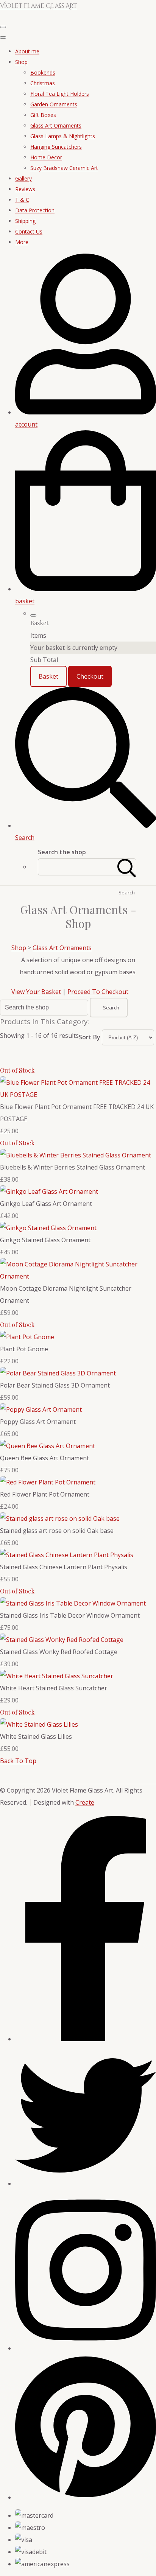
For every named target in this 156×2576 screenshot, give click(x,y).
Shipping (25, 221)
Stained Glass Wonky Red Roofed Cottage (59, 1652)
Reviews (25, 189)
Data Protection (35, 210)
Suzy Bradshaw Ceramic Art (64, 168)
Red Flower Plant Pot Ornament (45, 1494)
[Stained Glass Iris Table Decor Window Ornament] (73, 1603)
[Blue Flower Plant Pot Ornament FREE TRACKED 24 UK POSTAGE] (78, 1095)
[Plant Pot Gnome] (27, 1337)
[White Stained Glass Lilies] (39, 1724)
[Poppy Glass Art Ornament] (41, 1409)
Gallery (23, 178)
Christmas (43, 83)
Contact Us (29, 231)
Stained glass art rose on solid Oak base (57, 1531)
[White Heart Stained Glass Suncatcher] (57, 1676)
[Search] (127, 867)
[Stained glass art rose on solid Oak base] (60, 1519)
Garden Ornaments (54, 104)
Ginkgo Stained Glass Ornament (45, 1240)
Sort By (90, 1037)
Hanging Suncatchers (56, 147)
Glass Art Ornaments (56, 125)
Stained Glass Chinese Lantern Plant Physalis (64, 1567)
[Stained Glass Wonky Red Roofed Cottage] (62, 1640)
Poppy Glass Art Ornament (38, 1422)
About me (27, 51)
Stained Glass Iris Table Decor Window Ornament (70, 1615)
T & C (22, 200)
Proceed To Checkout (98, 992)
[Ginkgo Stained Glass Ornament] (48, 1228)
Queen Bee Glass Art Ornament (44, 1458)
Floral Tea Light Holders (60, 94)
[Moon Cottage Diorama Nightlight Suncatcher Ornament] (78, 1276)
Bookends (43, 72)
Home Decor (46, 157)
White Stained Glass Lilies (36, 1737)
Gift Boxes (43, 115)
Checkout (90, 676)
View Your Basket (36, 992)
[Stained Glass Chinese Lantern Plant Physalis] (67, 1555)
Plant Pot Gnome (24, 1349)
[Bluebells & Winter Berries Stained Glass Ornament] (76, 1155)
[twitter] (86, 2184)
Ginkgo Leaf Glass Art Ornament (46, 1204)
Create (85, 1802)
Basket (48, 676)
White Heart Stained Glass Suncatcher (54, 1688)
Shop (21, 62)
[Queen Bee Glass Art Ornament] (48, 1446)
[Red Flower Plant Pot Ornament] (48, 1482)
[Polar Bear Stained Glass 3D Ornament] (58, 1373)
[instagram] (86, 2348)
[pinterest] (86, 2497)
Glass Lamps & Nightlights (63, 136)
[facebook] (86, 2039)
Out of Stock (17, 1070)
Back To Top (18, 1761)
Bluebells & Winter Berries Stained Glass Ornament (73, 1167)
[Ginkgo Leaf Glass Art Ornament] (49, 1191)
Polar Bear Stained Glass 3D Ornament (55, 1385)
